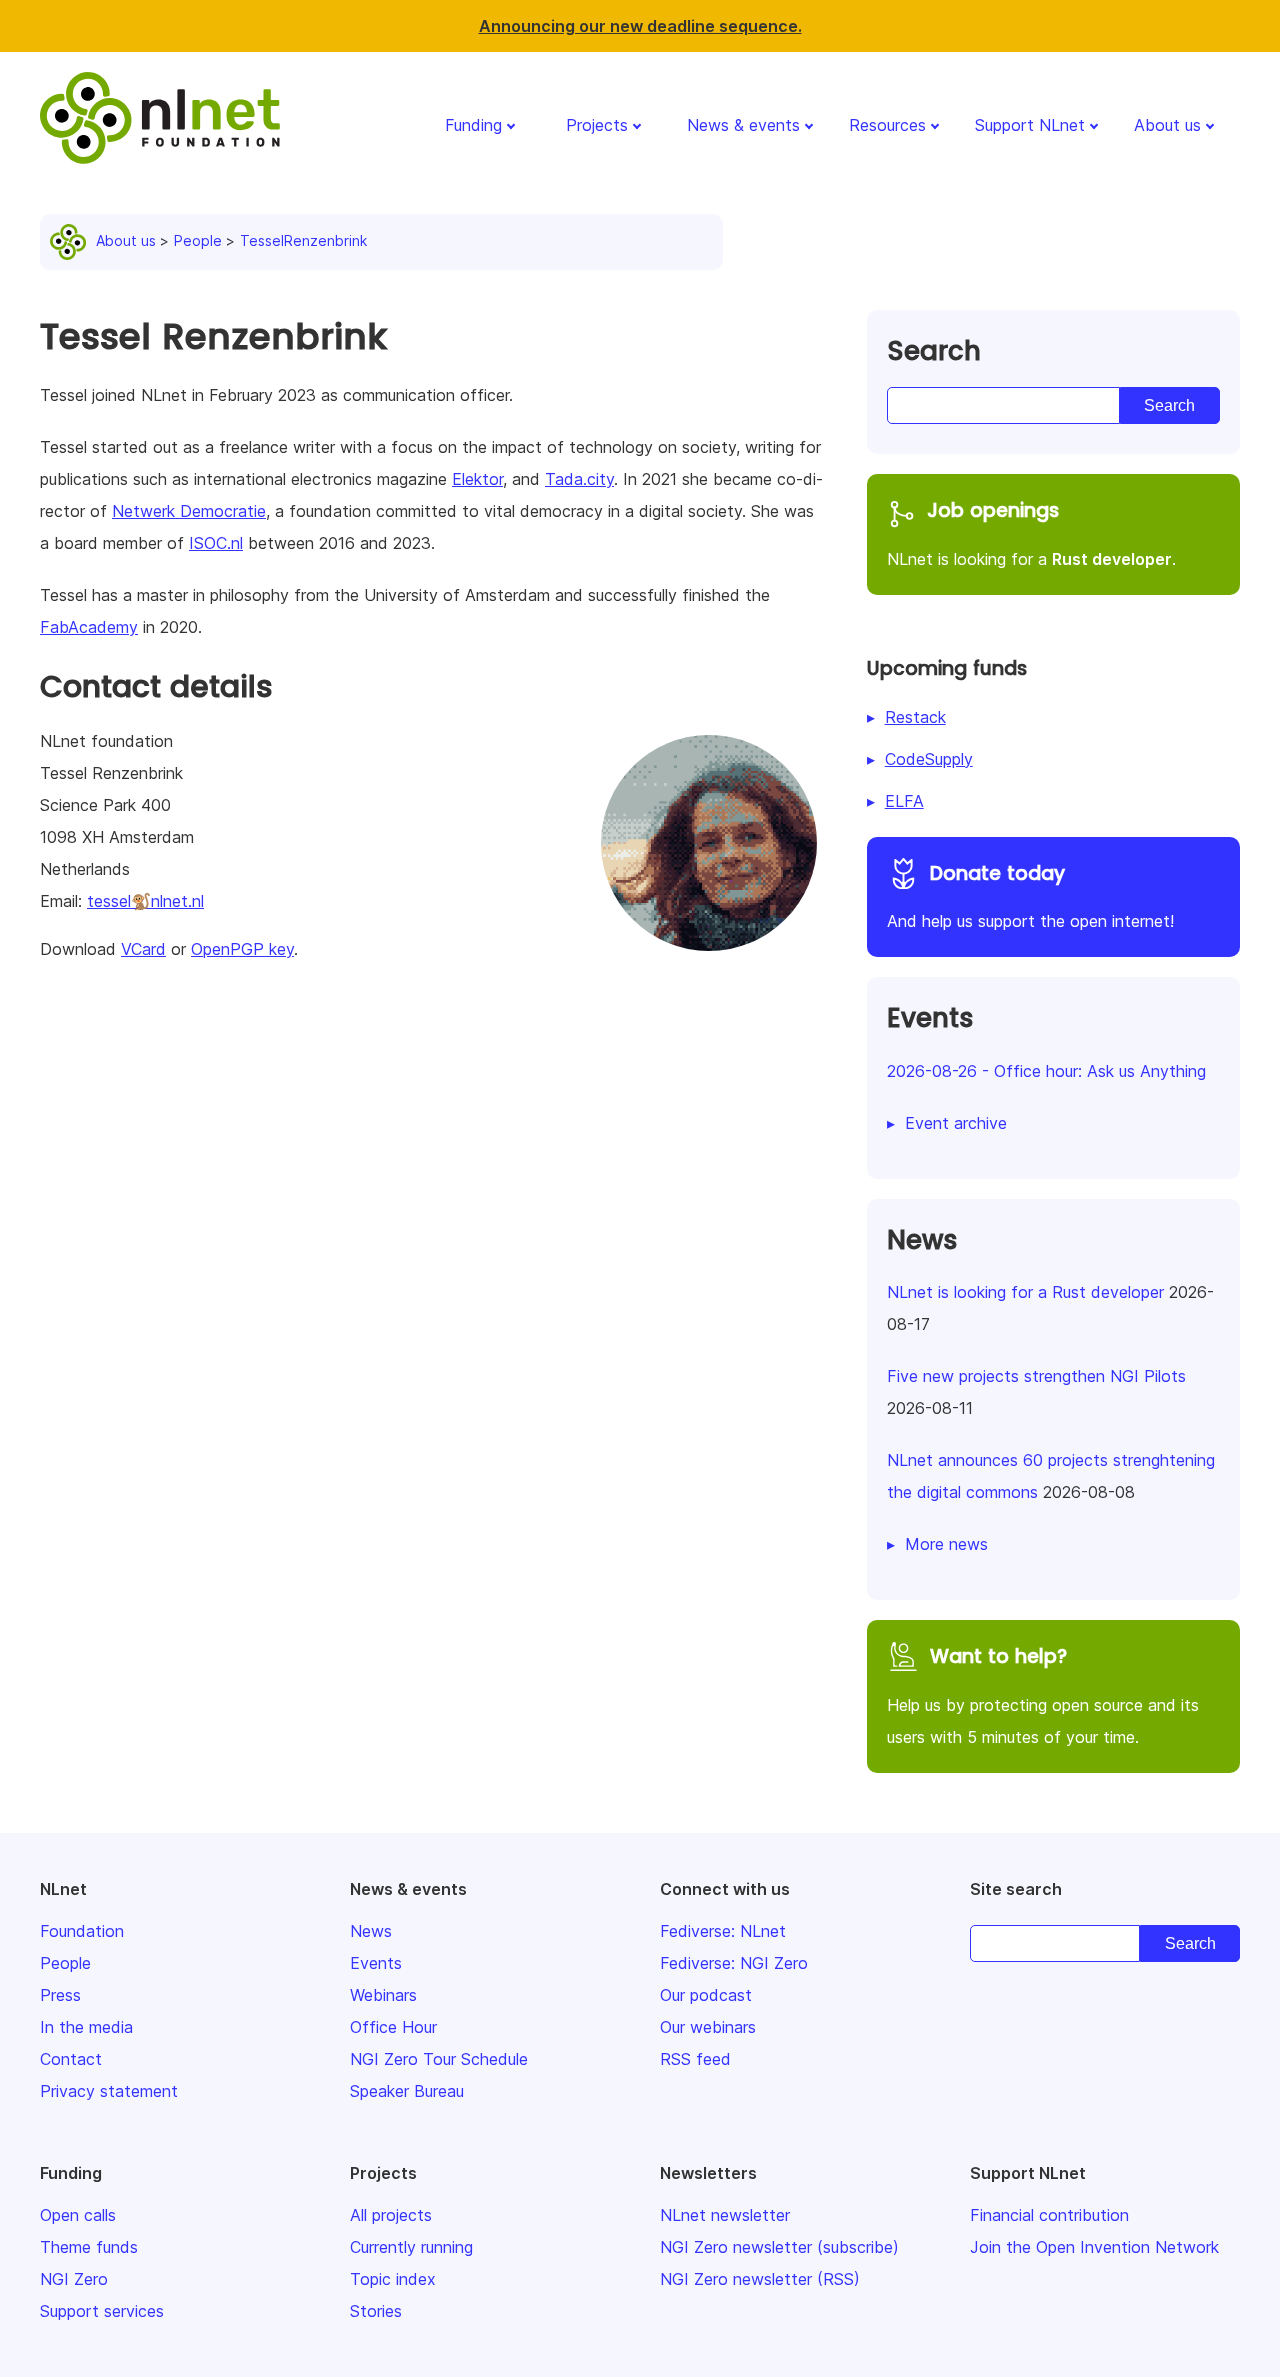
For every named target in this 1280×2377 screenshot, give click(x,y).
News (371, 1931)
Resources (887, 125)
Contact (71, 2059)
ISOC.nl (216, 543)
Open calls (78, 2215)
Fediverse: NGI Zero (734, 1963)
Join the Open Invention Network (1094, 2247)
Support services (102, 2311)
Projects (597, 125)
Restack (915, 717)
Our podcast (706, 1995)
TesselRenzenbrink (303, 240)
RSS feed (695, 2059)
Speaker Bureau (407, 2091)
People (198, 240)
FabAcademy (89, 627)
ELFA (904, 801)
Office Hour (393, 2027)
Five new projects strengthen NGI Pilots (1036, 1376)
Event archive (956, 1123)
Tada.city (579, 479)
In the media (86, 2027)
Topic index (393, 2279)
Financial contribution (1049, 2215)
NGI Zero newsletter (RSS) (760, 2279)
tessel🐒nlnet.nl (145, 901)
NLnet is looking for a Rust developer (1025, 1292)
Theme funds (89, 2247)
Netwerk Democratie (189, 511)
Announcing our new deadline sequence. (640, 26)
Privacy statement (109, 2091)
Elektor (477, 479)
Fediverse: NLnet (723, 1931)
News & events (743, 125)
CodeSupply (929, 759)
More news (946, 1544)
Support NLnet (1030, 125)
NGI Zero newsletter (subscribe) (779, 2247)
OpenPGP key (242, 949)
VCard (143, 949)
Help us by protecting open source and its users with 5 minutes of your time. (1043, 1695)
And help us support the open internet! (1030, 896)
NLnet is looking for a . (1031, 533)
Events (376, 1963)
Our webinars (708, 2027)
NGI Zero (74, 2279)
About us (1167, 125)
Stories (376, 2311)
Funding (473, 125)
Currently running (411, 2247)
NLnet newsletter (725, 2215)
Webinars (383, 1995)
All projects (391, 2215)
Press (60, 1995)
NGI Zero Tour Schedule (439, 2059)
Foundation (82, 1931)
